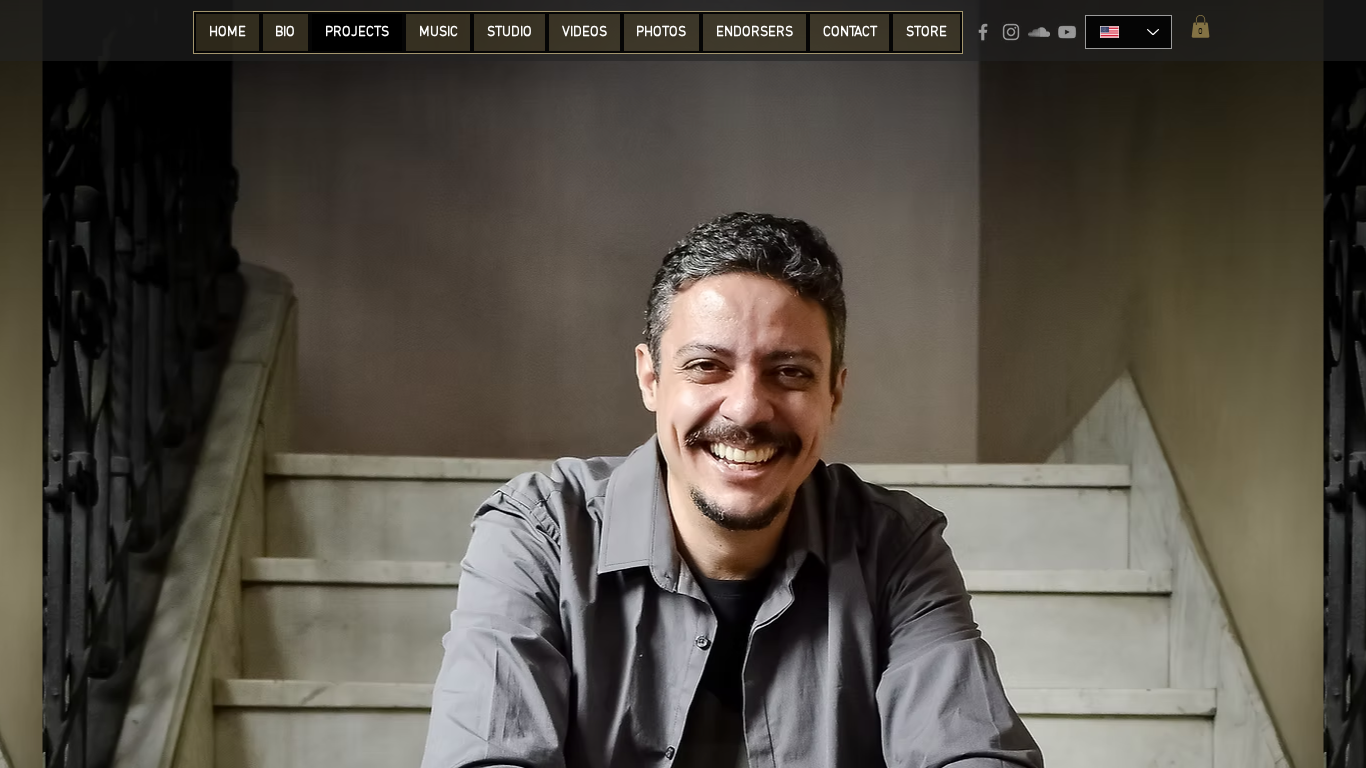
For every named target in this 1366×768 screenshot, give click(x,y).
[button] (1200, 26)
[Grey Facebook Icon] (983, 32)
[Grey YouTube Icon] (1067, 32)
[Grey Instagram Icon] (1011, 32)
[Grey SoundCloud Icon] (1039, 32)
